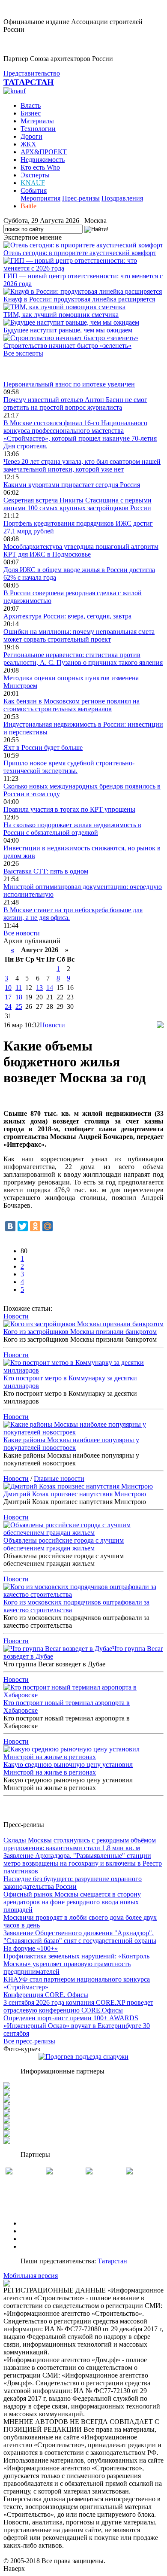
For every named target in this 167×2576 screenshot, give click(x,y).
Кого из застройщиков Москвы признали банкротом (80, 1332)
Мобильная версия (31, 2276)
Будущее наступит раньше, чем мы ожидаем (68, 330)
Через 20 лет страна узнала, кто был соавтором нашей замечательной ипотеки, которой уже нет (82, 465)
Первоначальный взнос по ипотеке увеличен (69, 384)
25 (19, 1006)
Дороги (31, 136)
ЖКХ (28, 144)
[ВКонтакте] (10, 1226)
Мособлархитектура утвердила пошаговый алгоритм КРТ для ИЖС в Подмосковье (81, 550)
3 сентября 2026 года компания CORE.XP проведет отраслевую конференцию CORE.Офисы (78, 2006)
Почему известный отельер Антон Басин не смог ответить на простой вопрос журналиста (75, 403)
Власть (31, 105)
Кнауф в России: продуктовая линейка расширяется (79, 299)
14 (50, 988)
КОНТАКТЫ (40, 2246)
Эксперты (35, 175)
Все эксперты (23, 353)
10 (8, 988)
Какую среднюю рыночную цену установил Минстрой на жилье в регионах (68, 1768)
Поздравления (122, 198)
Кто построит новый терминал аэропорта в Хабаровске (67, 1707)
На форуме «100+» (31, 1948)
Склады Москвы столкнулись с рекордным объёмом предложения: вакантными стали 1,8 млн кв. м (80, 1844)
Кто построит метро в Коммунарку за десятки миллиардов (70, 1382)
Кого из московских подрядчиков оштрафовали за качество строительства (76, 1606)
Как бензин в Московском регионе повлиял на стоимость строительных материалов (72, 705)
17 (8, 997)
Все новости (22, 933)
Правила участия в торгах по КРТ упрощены (69, 809)
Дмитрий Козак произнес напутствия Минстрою (75, 1494)
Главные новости (59, 1478)
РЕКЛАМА (37, 2231)
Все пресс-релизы (29, 2041)
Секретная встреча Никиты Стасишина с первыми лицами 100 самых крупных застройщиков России (78, 504)
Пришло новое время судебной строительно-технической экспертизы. (69, 767)
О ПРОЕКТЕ (40, 2223)
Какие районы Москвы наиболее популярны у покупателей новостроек (71, 1444)
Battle (28, 206)
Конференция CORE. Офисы (46, 1995)
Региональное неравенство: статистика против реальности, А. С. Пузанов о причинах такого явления (83, 659)
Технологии (38, 129)
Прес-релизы (81, 198)
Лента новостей (27, 369)
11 (19, 988)
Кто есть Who (40, 167)
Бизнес (31, 113)
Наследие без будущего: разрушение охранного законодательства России (73, 1883)
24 (8, 1006)
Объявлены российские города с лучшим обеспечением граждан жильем (64, 1544)
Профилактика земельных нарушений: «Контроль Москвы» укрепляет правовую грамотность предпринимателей (76, 1964)
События (34, 190)
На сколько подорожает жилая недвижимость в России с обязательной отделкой (72, 829)
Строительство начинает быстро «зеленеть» (67, 346)
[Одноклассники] (35, 1226)
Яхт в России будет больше (43, 748)
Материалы (37, 121)
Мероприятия (40, 198)
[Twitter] (23, 1226)
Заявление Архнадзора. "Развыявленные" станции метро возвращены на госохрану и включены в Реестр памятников (83, 1863)
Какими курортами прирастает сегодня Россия (72, 485)
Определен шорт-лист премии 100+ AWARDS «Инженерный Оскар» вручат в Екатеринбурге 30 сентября (77, 2026)
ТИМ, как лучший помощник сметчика (61, 315)
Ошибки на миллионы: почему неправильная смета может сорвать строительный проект (79, 635)
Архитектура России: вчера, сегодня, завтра (67, 616)
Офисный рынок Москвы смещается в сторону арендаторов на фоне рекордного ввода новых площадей (72, 1902)
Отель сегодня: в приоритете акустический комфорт (80, 253)
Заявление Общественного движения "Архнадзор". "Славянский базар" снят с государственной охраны (80, 1937)
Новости (52, 1025)
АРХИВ (32, 2239)
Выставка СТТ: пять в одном (46, 871)
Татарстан (112, 2261)
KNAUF (33, 183)
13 (39, 988)
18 (19, 997)
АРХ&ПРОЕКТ (44, 152)
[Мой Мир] (48, 1226)
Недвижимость (43, 160)
